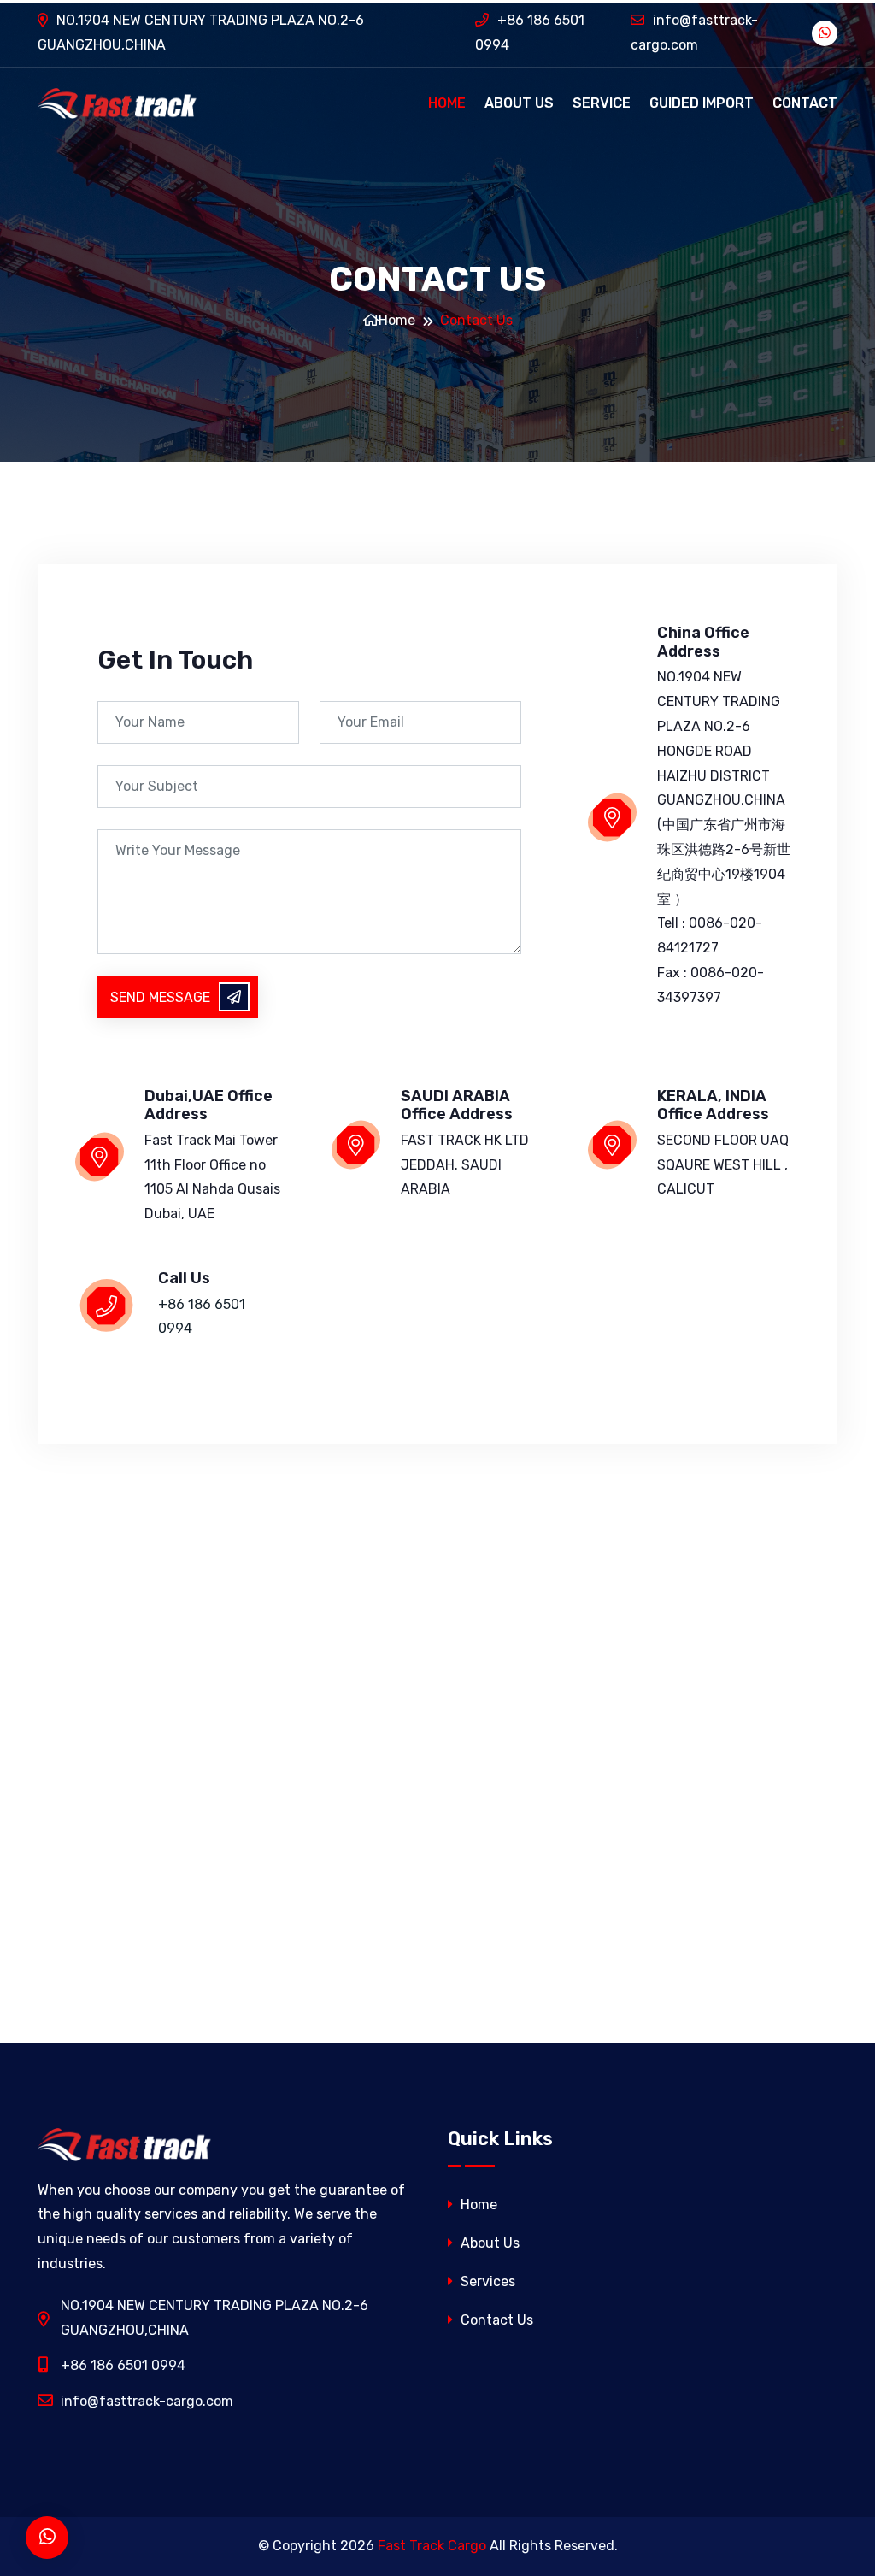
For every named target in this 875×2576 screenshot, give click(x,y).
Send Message (160, 997)
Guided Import (702, 103)
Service (602, 103)
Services (486, 2281)
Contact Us (495, 2320)
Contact (805, 103)
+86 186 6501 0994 (530, 32)
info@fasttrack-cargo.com (694, 32)
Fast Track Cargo (432, 2546)
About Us (519, 103)
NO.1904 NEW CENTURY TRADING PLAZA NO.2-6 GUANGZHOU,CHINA (201, 32)
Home (447, 103)
